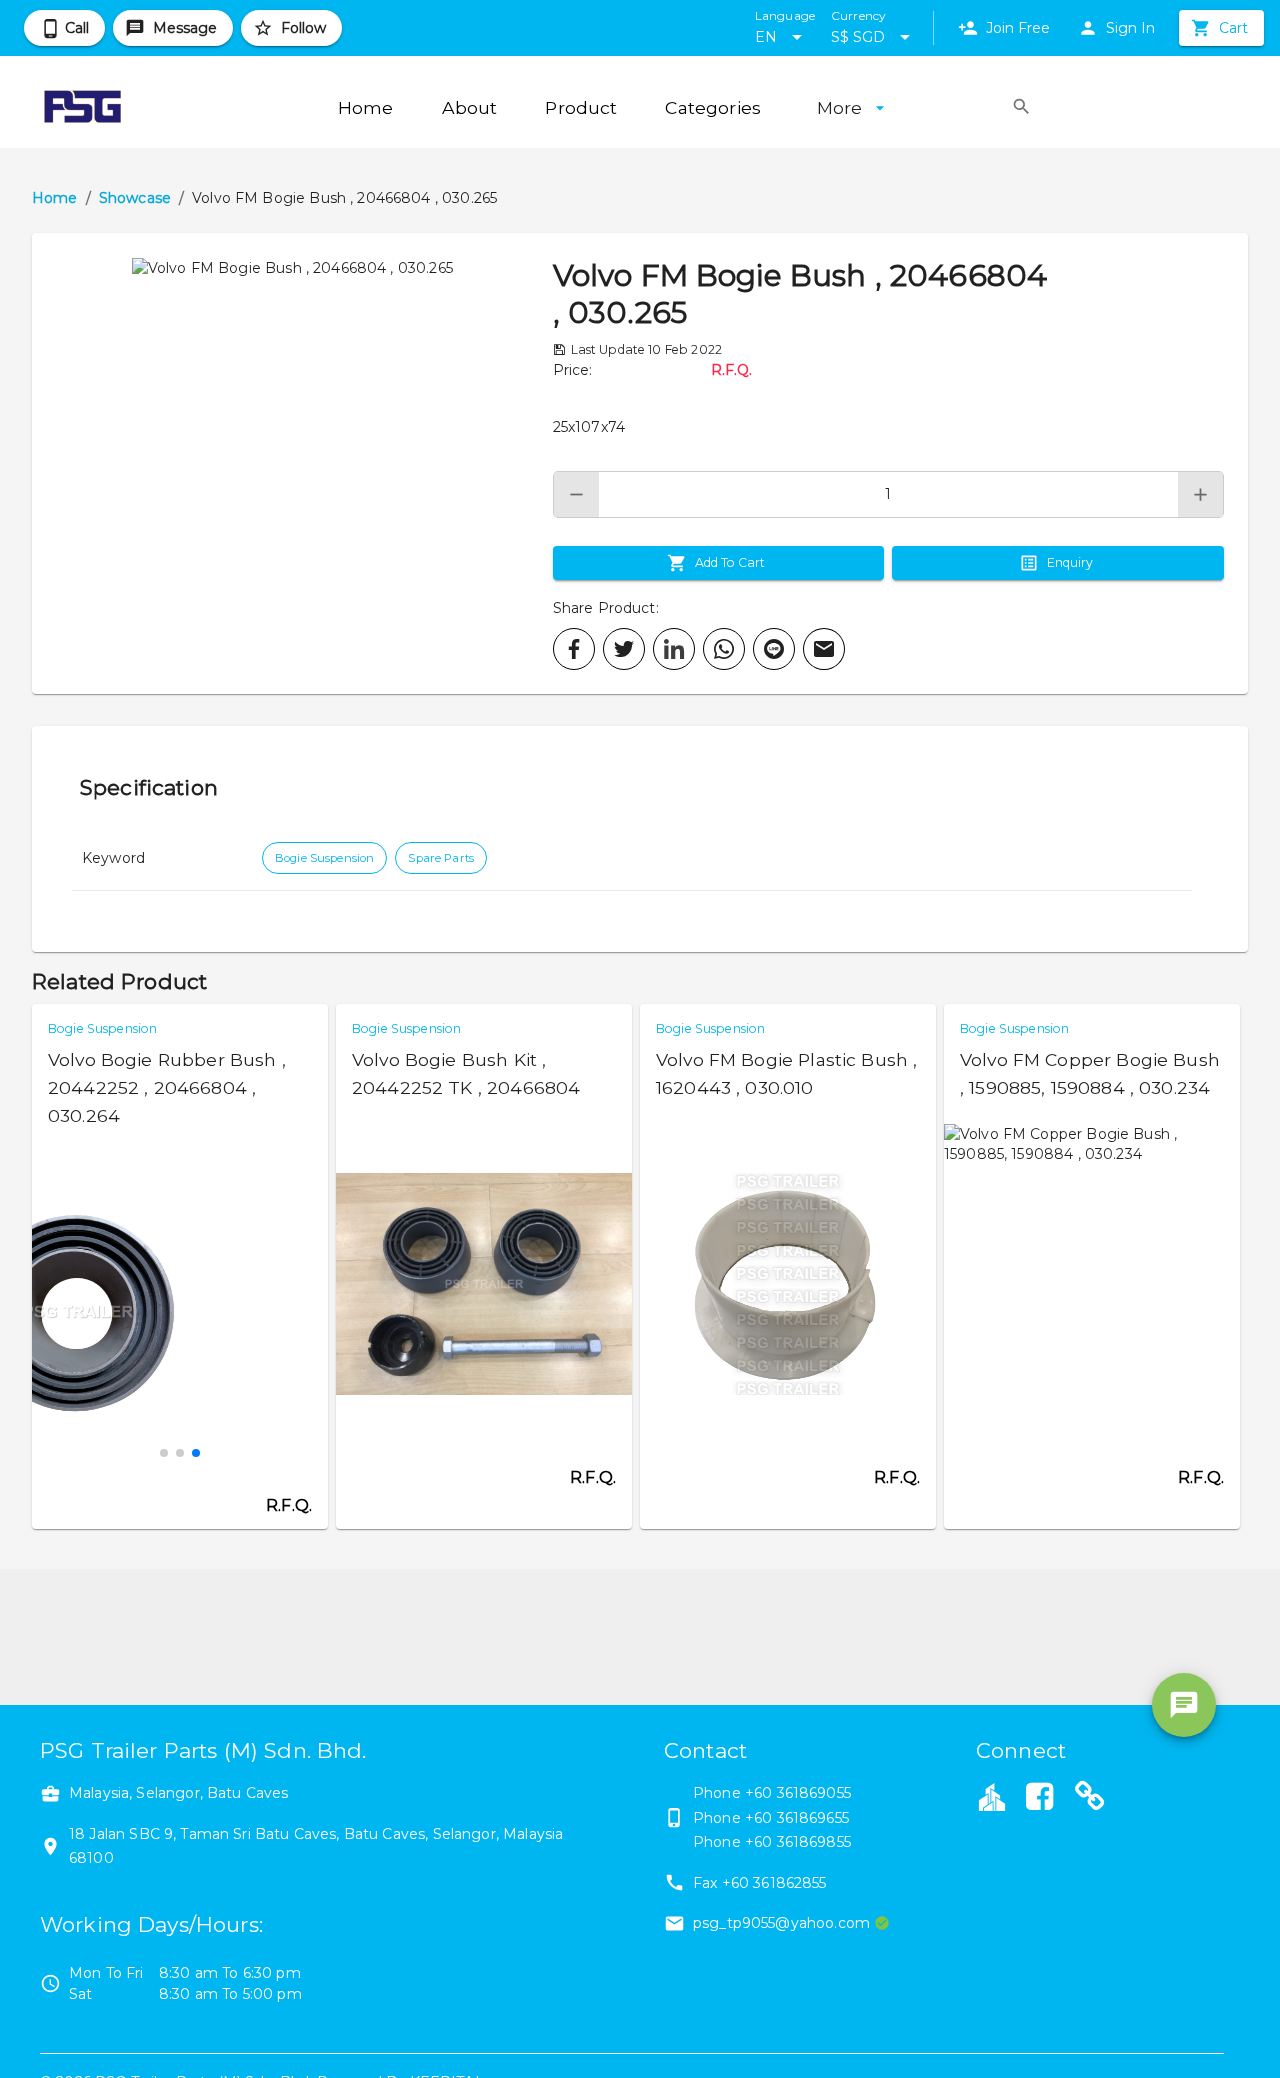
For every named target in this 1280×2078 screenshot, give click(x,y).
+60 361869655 (797, 1818)
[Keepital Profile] (992, 1796)
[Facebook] (1039, 1799)
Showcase (135, 198)
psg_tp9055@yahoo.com (781, 1923)
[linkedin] (674, 649)
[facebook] (574, 649)
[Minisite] (1090, 1799)
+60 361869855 (798, 1842)
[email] (824, 649)
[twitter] (624, 649)
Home (55, 198)
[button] (292, 463)
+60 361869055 (798, 1793)
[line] (774, 649)
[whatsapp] (724, 649)
